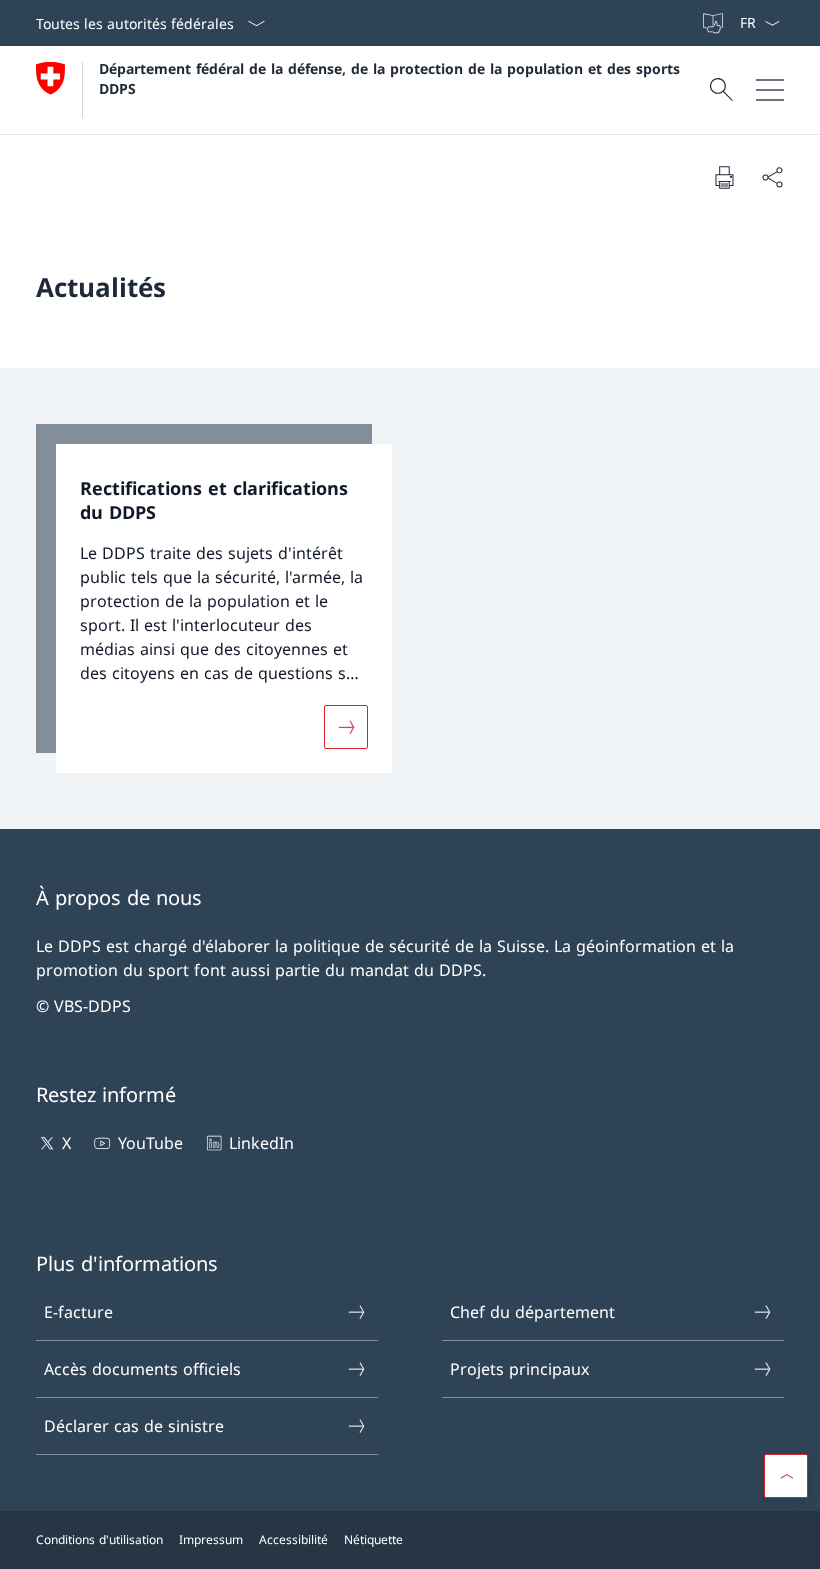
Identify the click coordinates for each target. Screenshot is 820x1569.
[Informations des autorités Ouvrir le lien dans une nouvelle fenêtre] (691, 23)
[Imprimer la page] (724, 177)
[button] (786, 1476)
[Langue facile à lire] (715, 23)
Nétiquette (373, 1539)
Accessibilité (293, 1539)
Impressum (211, 1539)
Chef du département (532, 1312)
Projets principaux (519, 1369)
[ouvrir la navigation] (770, 90)
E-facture (78, 1312)
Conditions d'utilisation (99, 1539)
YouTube (150, 1143)
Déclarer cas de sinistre (134, 1426)
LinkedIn (261, 1143)
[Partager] (772, 177)
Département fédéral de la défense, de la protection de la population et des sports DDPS (392, 78)
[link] (214, 599)
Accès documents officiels (142, 1369)
